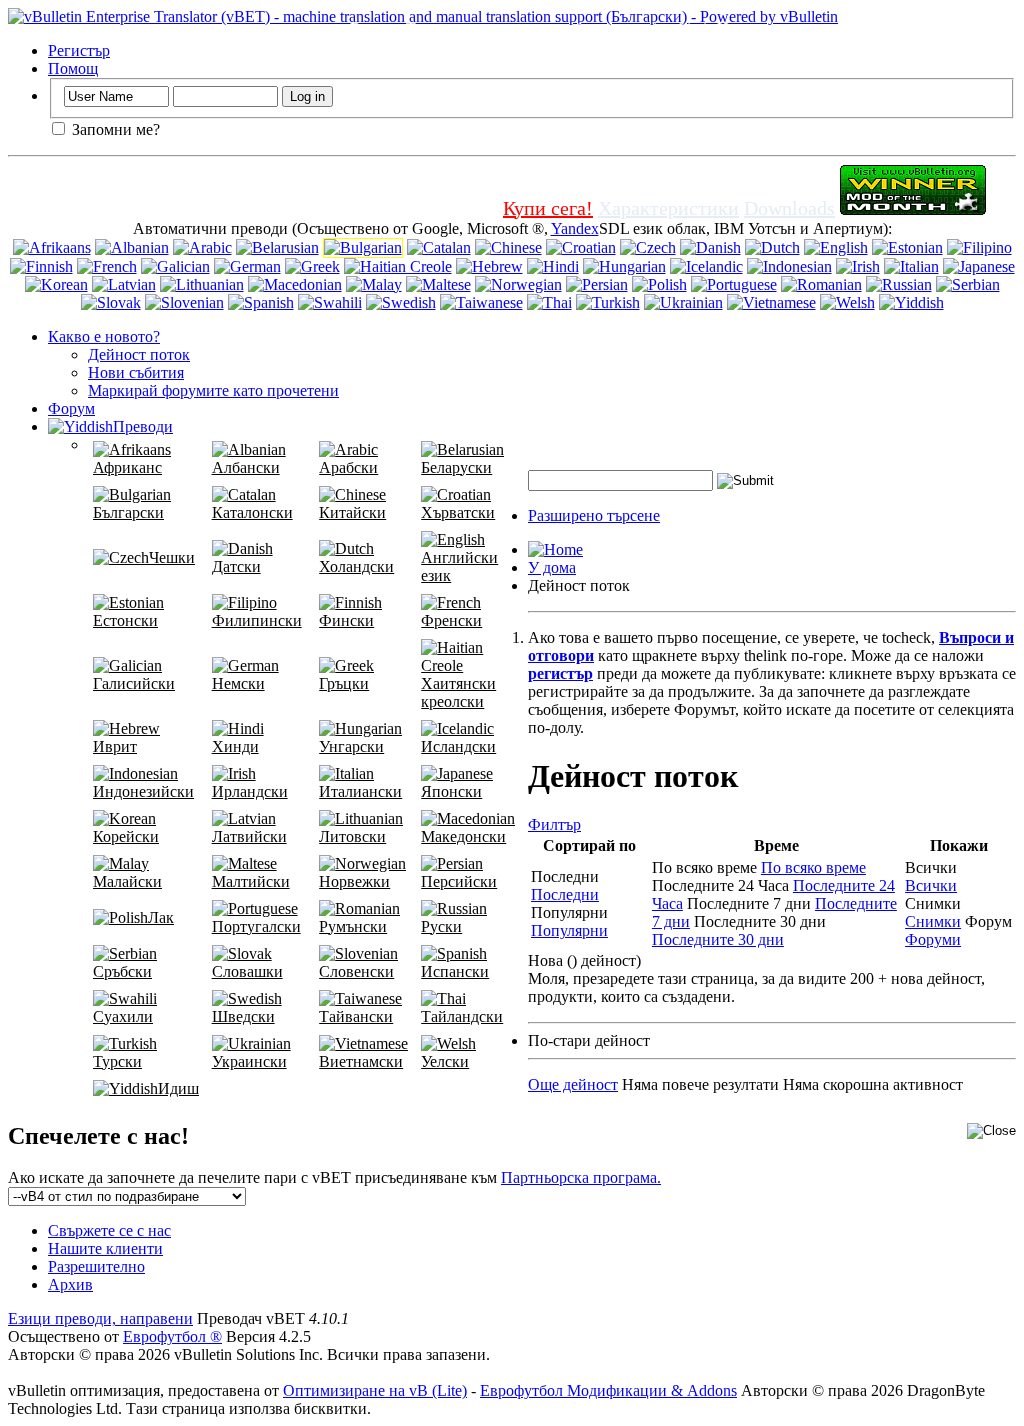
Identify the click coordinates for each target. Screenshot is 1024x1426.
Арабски (348, 467)
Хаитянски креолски (458, 692)
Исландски (458, 746)
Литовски (352, 836)
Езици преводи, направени (100, 1318)
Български (128, 512)
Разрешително (96, 1266)
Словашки (247, 971)
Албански (246, 467)
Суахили (123, 1016)
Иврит (115, 746)
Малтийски (251, 881)
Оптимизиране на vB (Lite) (375, 1390)
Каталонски (252, 512)
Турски (117, 1061)
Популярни (569, 930)
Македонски (463, 836)
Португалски (256, 926)
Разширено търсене (594, 515)
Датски (236, 566)
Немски (238, 683)
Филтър (554, 824)
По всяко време (813, 867)
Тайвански (356, 1016)
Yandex (575, 228)
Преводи (143, 426)
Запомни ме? (114, 129)
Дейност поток (139, 354)
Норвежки (354, 881)
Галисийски (134, 683)
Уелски (445, 1061)
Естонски (125, 620)
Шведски (243, 1016)
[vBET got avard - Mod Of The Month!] (913, 208)
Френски (451, 620)
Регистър (79, 50)
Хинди (235, 746)
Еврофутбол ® (172, 1336)
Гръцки (344, 683)
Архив (70, 1284)
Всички (931, 885)
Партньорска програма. (581, 1177)
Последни (565, 894)
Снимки (933, 921)
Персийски (459, 881)
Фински (346, 620)
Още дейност (573, 1084)
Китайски (352, 512)
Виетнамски (361, 1061)
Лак (161, 917)
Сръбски (122, 971)
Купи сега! (548, 208)
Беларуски (456, 467)
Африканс (127, 467)
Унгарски (351, 746)
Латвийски (249, 836)
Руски (441, 926)
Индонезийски (143, 791)
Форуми (933, 939)
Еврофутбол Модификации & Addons (608, 1390)
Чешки (172, 557)
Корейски (126, 836)
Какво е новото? (104, 336)
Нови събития (136, 372)
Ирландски (250, 791)
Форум (71, 408)
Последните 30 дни (718, 939)
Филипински (257, 620)
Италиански (360, 791)
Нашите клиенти (105, 1248)
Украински (249, 1061)
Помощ (73, 68)
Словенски (356, 971)
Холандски (356, 566)
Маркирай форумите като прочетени (213, 390)
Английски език (459, 566)
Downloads (789, 208)
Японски (451, 791)
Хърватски (458, 512)
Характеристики (668, 208)
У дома (552, 567)
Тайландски (462, 1016)
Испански (455, 971)
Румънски (353, 926)
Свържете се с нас (109, 1230)
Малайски (127, 881)
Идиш (178, 1088)
